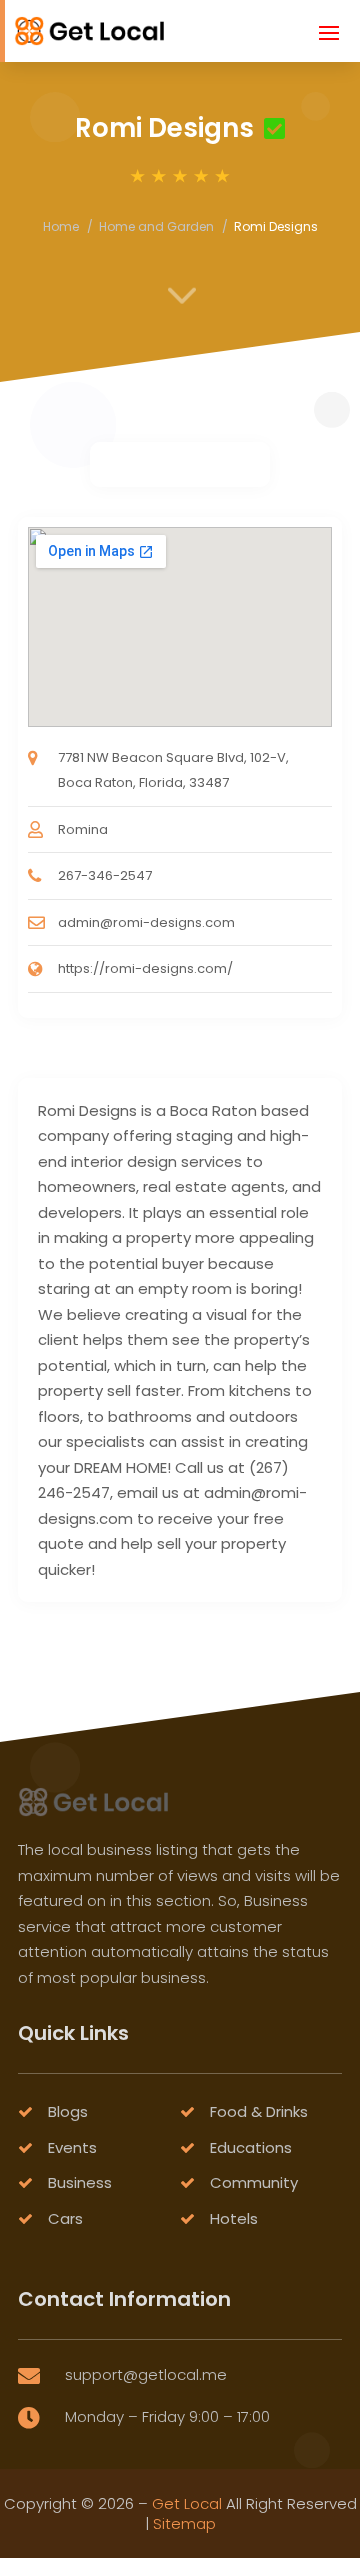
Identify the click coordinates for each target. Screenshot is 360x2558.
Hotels (234, 2218)
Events (72, 2147)
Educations (251, 2147)
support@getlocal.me (146, 2374)
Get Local (187, 2503)
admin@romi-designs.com (146, 922)
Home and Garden (156, 226)
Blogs (68, 2111)
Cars (65, 2218)
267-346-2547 (105, 875)
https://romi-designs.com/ (145, 968)
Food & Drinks (259, 2111)
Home (61, 226)
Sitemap (184, 2523)
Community (254, 2182)
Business (80, 2182)
